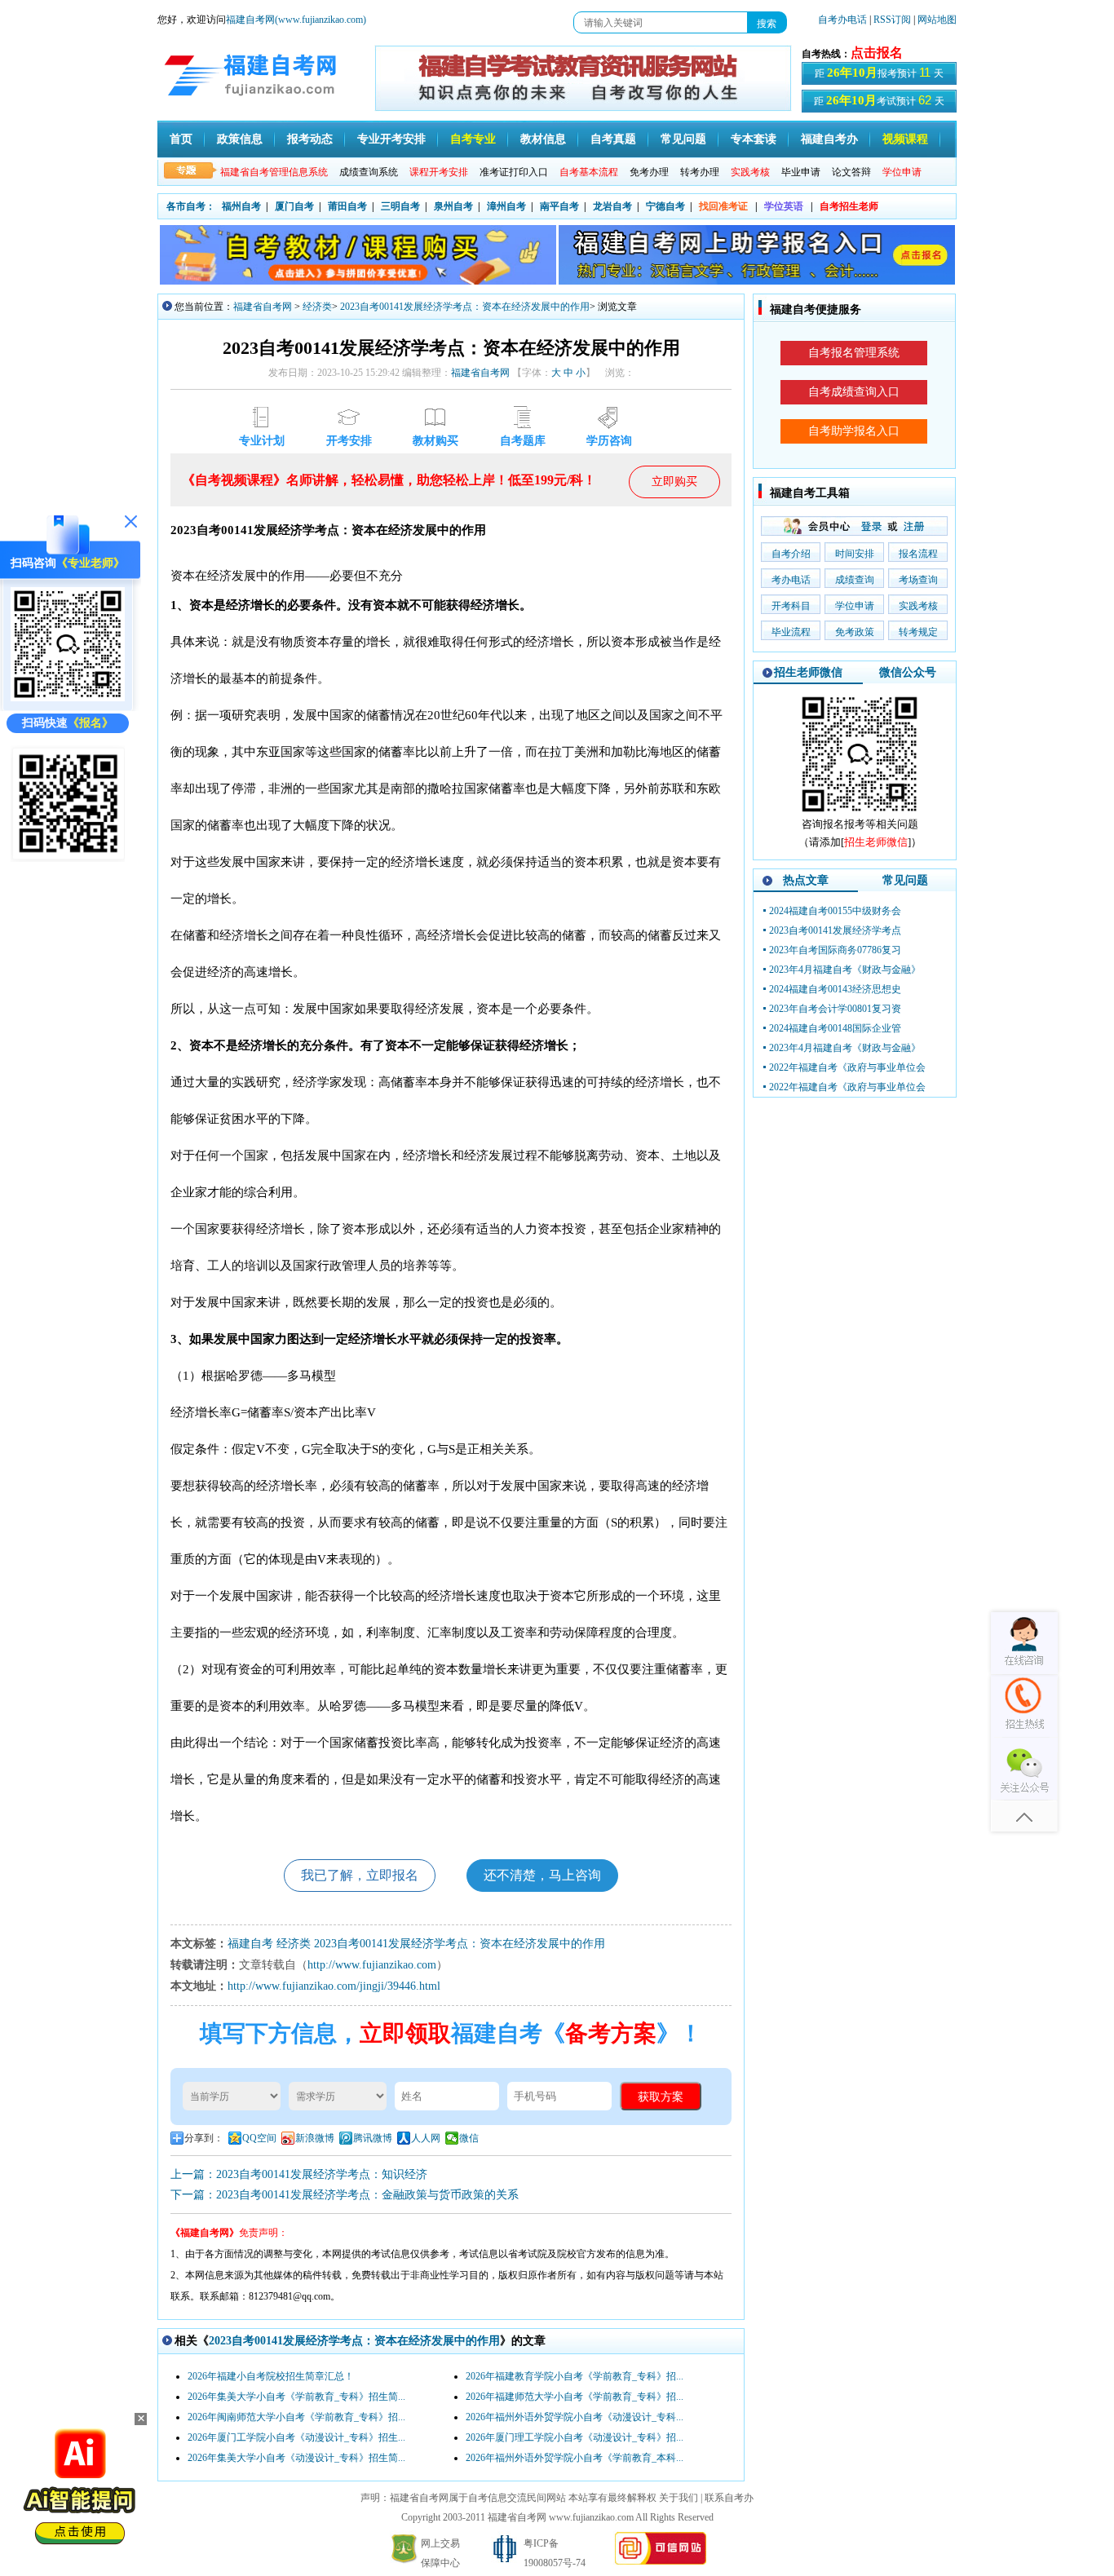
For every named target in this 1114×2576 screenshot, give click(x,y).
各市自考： (191, 206)
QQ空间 (259, 2138)
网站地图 (937, 20)
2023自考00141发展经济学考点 (835, 930)
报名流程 (918, 554)
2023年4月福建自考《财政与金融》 (845, 970)
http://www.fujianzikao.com (372, 1965)
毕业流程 (791, 632)
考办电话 (791, 580)
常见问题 (683, 139)
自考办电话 (842, 20)
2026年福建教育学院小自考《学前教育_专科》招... (575, 2376)
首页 (181, 139)
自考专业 (473, 139)
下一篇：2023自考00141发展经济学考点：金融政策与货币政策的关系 (345, 2195)
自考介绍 (791, 554)
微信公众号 (908, 672)
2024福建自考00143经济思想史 (835, 989)
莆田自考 (347, 206)
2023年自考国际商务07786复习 (835, 950)
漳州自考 (506, 206)
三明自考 (400, 206)
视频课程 (905, 139)
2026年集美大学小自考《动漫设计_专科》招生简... (296, 2458)
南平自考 (559, 206)
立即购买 (674, 482)
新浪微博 (315, 2138)
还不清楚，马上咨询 (542, 1875)
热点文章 (806, 880)
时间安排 (855, 554)
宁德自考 (665, 206)
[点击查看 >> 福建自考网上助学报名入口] (68, 858)
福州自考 (241, 206)
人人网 (426, 2138)
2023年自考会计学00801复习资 (835, 1009)
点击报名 (877, 53)
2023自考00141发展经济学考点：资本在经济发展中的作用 (465, 307)
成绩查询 (855, 580)
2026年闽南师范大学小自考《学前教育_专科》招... (296, 2417)
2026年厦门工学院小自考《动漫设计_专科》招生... (296, 2437)
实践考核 (918, 606)
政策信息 (240, 139)
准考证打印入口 (514, 172)
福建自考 (250, 1944)
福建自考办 (829, 139)
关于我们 (679, 2498)
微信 (469, 2138)
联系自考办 (729, 2498)
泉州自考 (453, 206)
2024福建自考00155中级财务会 (835, 911)
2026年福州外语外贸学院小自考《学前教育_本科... (575, 2458)
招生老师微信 (808, 672)
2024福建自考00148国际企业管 (835, 1028)
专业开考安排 (391, 139)
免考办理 (649, 172)
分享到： (204, 2138)
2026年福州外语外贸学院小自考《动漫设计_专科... (575, 2417)
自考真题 (613, 139)
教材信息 (543, 139)
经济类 (317, 307)
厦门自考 (294, 206)
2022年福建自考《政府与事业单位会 (847, 1067)
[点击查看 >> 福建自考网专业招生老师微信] (68, 698)
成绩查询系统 (369, 172)
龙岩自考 (612, 206)
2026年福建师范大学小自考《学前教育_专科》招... (575, 2397)
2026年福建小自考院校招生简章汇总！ (271, 2376)
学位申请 (855, 606)
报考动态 (310, 139)
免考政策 (855, 632)
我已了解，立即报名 (360, 1875)
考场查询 (918, 580)
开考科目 (791, 606)
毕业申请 (801, 172)
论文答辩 (851, 172)
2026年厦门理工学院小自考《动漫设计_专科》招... (575, 2437)
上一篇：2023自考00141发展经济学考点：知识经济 (299, 2174)
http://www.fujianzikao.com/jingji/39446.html (334, 1986)
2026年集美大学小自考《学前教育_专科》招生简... (296, 2397)
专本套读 (754, 139)
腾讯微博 (373, 2138)
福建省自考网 (263, 307)
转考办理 (700, 172)
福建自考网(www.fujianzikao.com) (296, 20)
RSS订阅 (893, 20)
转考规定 (918, 632)
